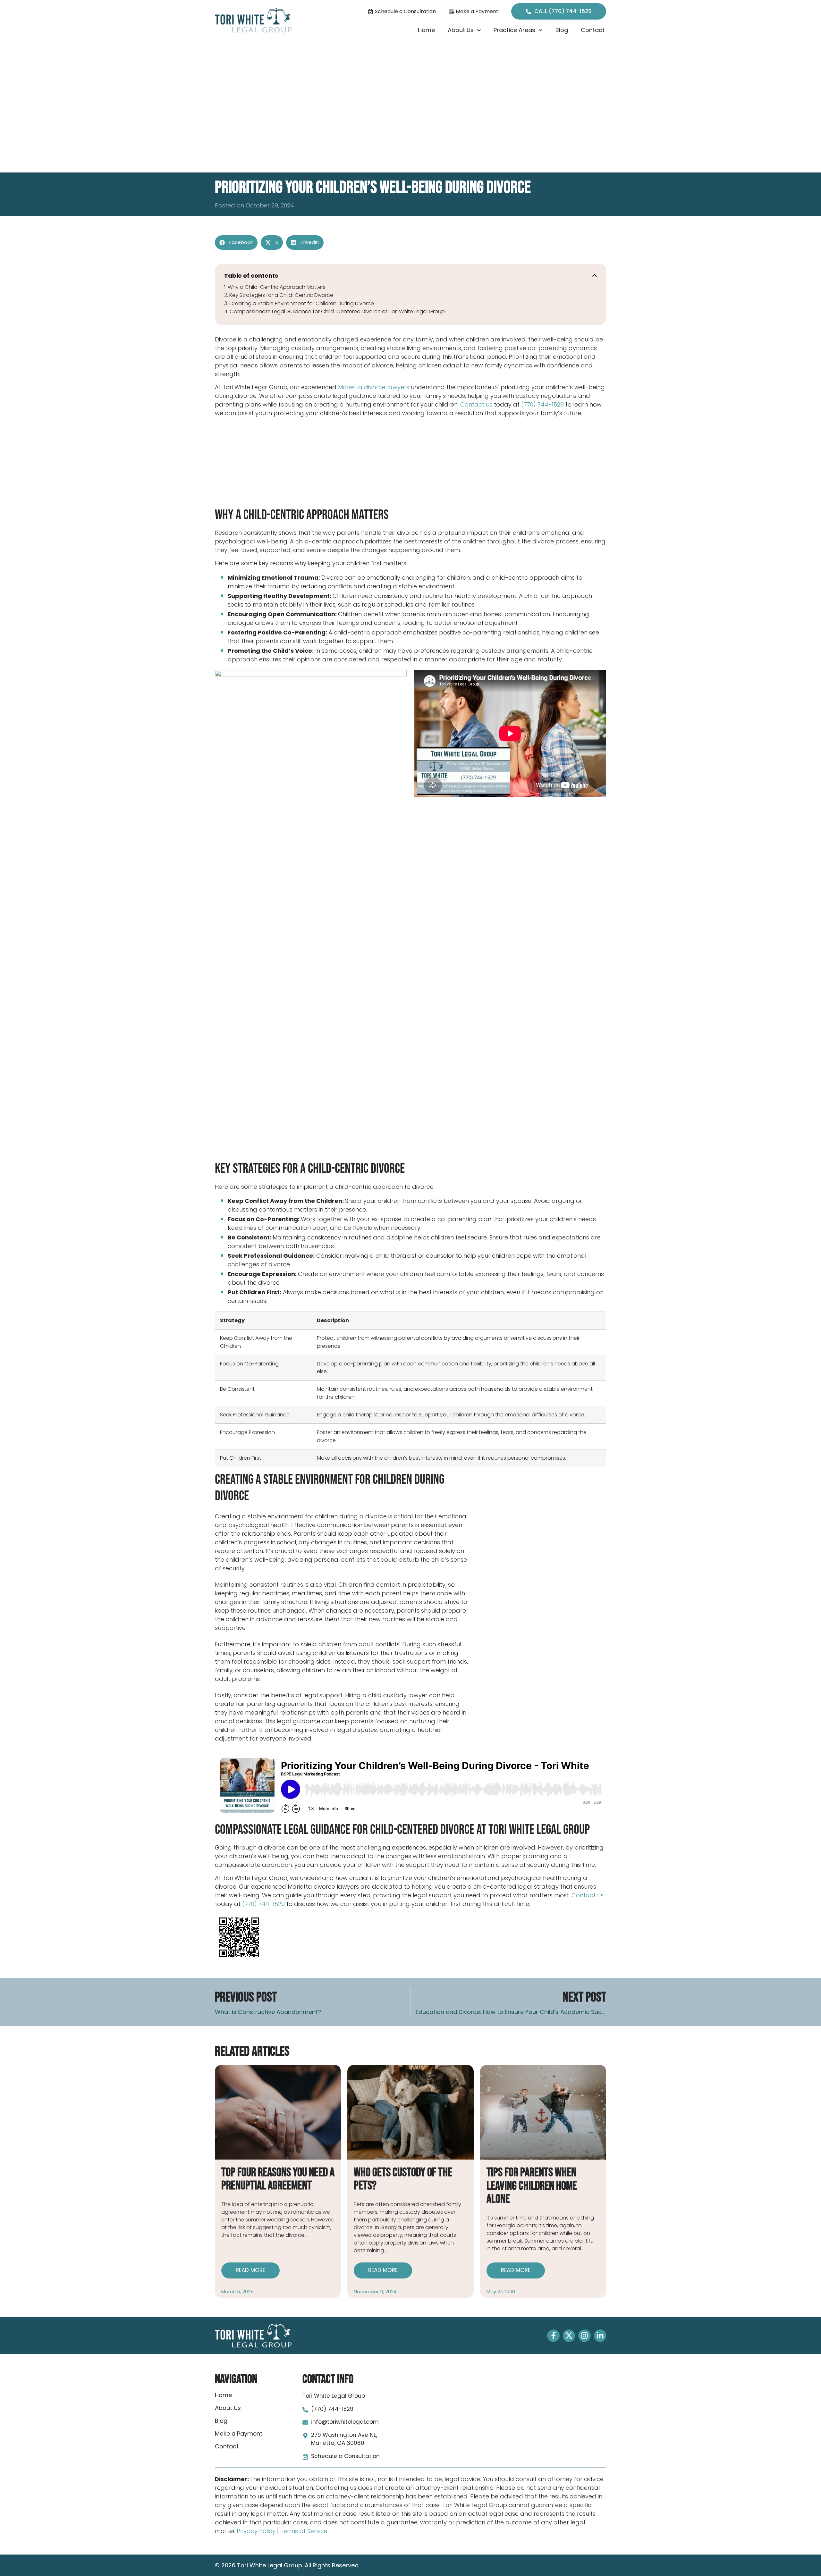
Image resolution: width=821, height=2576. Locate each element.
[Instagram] (584, 2336)
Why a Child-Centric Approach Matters (277, 287)
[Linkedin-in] (600, 2336)
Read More (250, 2270)
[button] (236, 243)
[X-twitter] (569, 2336)
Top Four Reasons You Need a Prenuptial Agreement (278, 2179)
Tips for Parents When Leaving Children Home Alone (532, 2186)
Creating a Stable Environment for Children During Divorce (302, 303)
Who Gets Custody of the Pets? (403, 2179)
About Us (461, 30)
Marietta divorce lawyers (374, 387)
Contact (593, 30)
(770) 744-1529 (542, 404)
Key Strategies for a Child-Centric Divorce (281, 295)
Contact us (476, 404)
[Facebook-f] (553, 2336)
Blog (562, 30)
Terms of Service (304, 2531)
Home (426, 30)
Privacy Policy (256, 2531)
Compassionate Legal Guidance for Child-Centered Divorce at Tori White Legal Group (337, 311)
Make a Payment (239, 2434)
